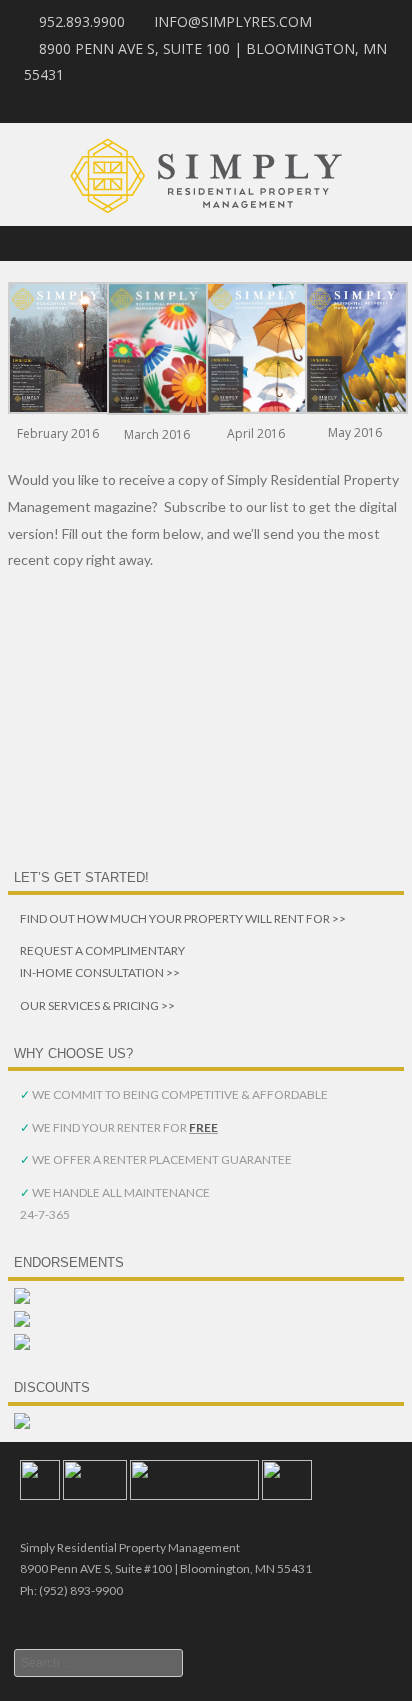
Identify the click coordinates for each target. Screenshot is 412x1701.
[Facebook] (362, 103)
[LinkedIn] (338, 103)
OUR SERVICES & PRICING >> (97, 1005)
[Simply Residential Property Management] (206, 212)
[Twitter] (386, 103)
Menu (206, 243)
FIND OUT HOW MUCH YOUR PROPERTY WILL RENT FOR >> (183, 918)
